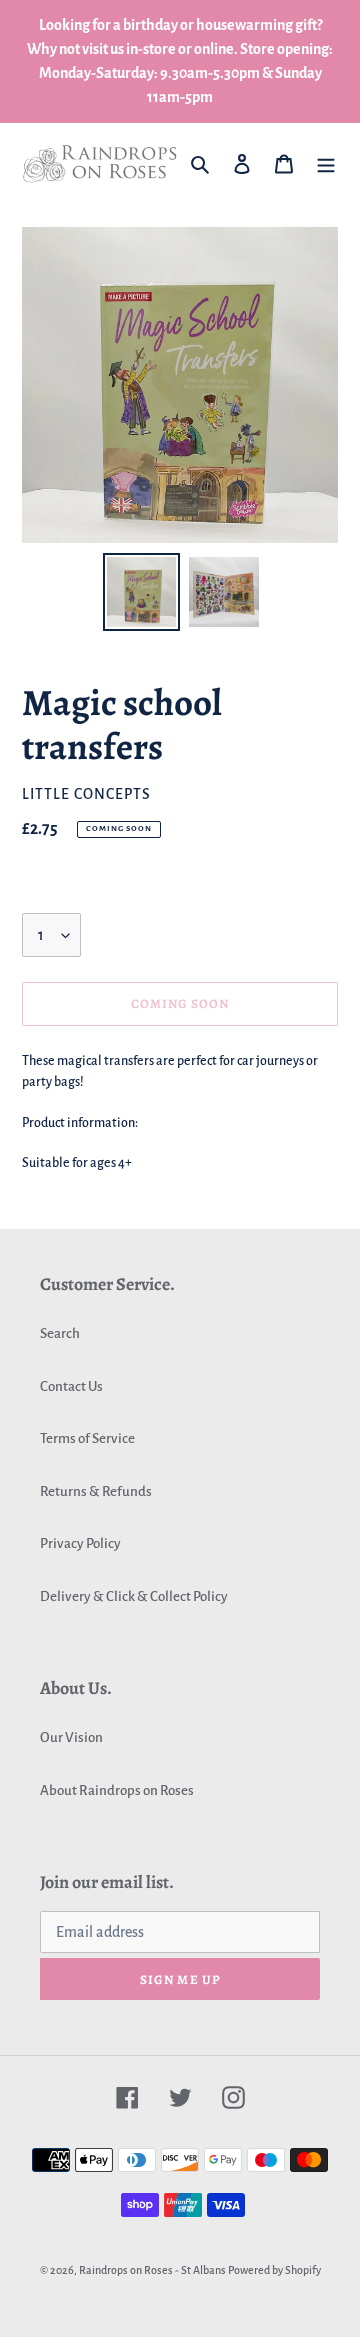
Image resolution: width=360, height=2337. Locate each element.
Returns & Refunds (96, 1491)
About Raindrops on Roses (117, 1790)
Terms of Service (87, 1438)
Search (60, 1333)
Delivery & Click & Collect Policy (134, 1596)
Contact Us (71, 1386)
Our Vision (71, 1737)
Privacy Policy (80, 1543)
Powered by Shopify (274, 2270)
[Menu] (326, 163)
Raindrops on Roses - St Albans (152, 2270)
